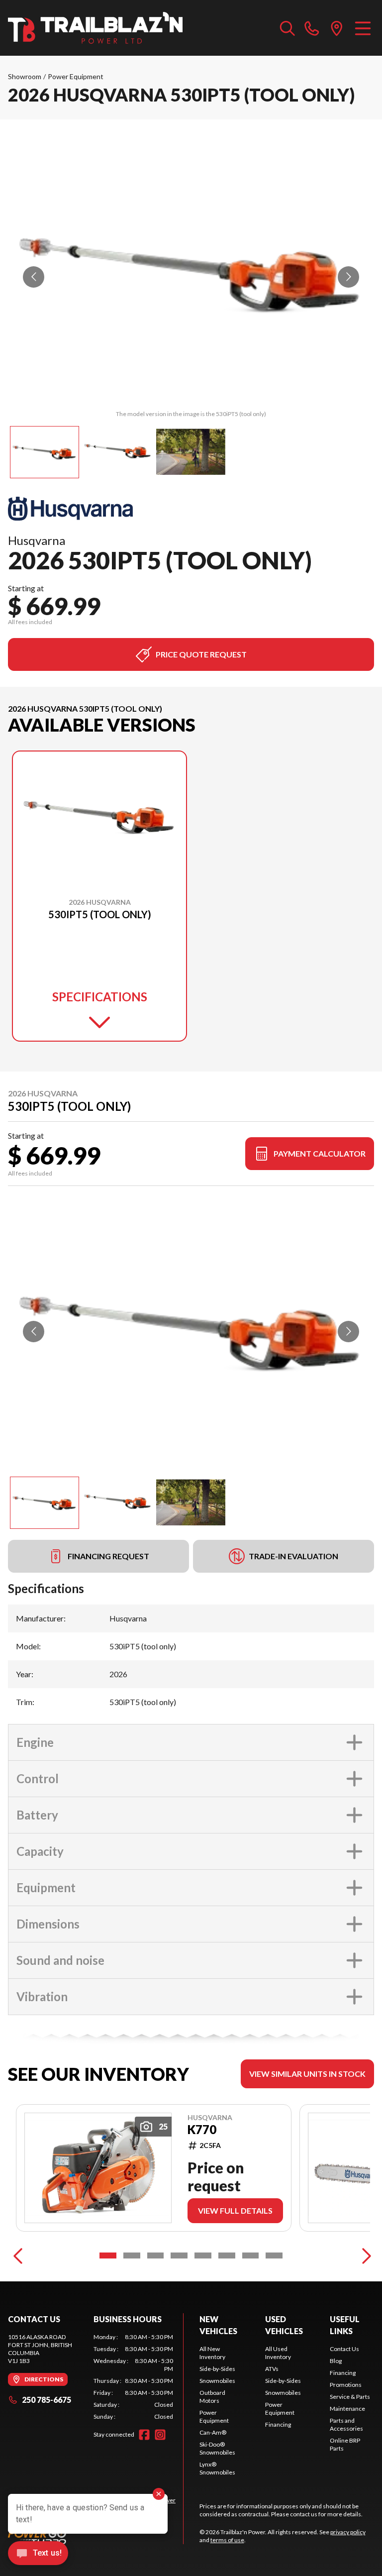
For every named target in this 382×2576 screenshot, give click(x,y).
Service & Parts (350, 2397)
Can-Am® (213, 2432)
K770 (202, 2130)
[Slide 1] (108, 2255)
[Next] (364, 2255)
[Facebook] (144, 2435)
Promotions (346, 2385)
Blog (336, 2361)
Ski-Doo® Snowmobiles (217, 2448)
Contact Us (344, 2349)
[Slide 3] (156, 2255)
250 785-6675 (47, 2400)
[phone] (312, 28)
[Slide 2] (132, 2255)
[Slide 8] (274, 2255)
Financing (278, 2424)
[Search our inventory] (287, 28)
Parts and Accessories (346, 2424)
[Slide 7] (251, 2255)
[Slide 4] (179, 2255)
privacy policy (348, 2532)
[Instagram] (160, 2435)
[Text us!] (38, 2554)
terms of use (227, 2540)
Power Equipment (76, 76)
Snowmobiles (217, 2381)
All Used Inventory (278, 2353)
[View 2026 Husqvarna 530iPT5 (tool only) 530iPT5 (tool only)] (45, 452)
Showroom (25, 76)
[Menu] (363, 28)
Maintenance (347, 2409)
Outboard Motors (212, 2397)
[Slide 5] (203, 2255)
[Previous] (18, 2255)
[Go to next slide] (348, 277)
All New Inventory (212, 2353)
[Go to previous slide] (34, 277)
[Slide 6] (227, 2255)
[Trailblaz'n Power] (95, 28)
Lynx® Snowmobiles (217, 2468)
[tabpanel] (133, 2377)
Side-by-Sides (217, 2369)
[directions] (337, 28)
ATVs (272, 2369)
